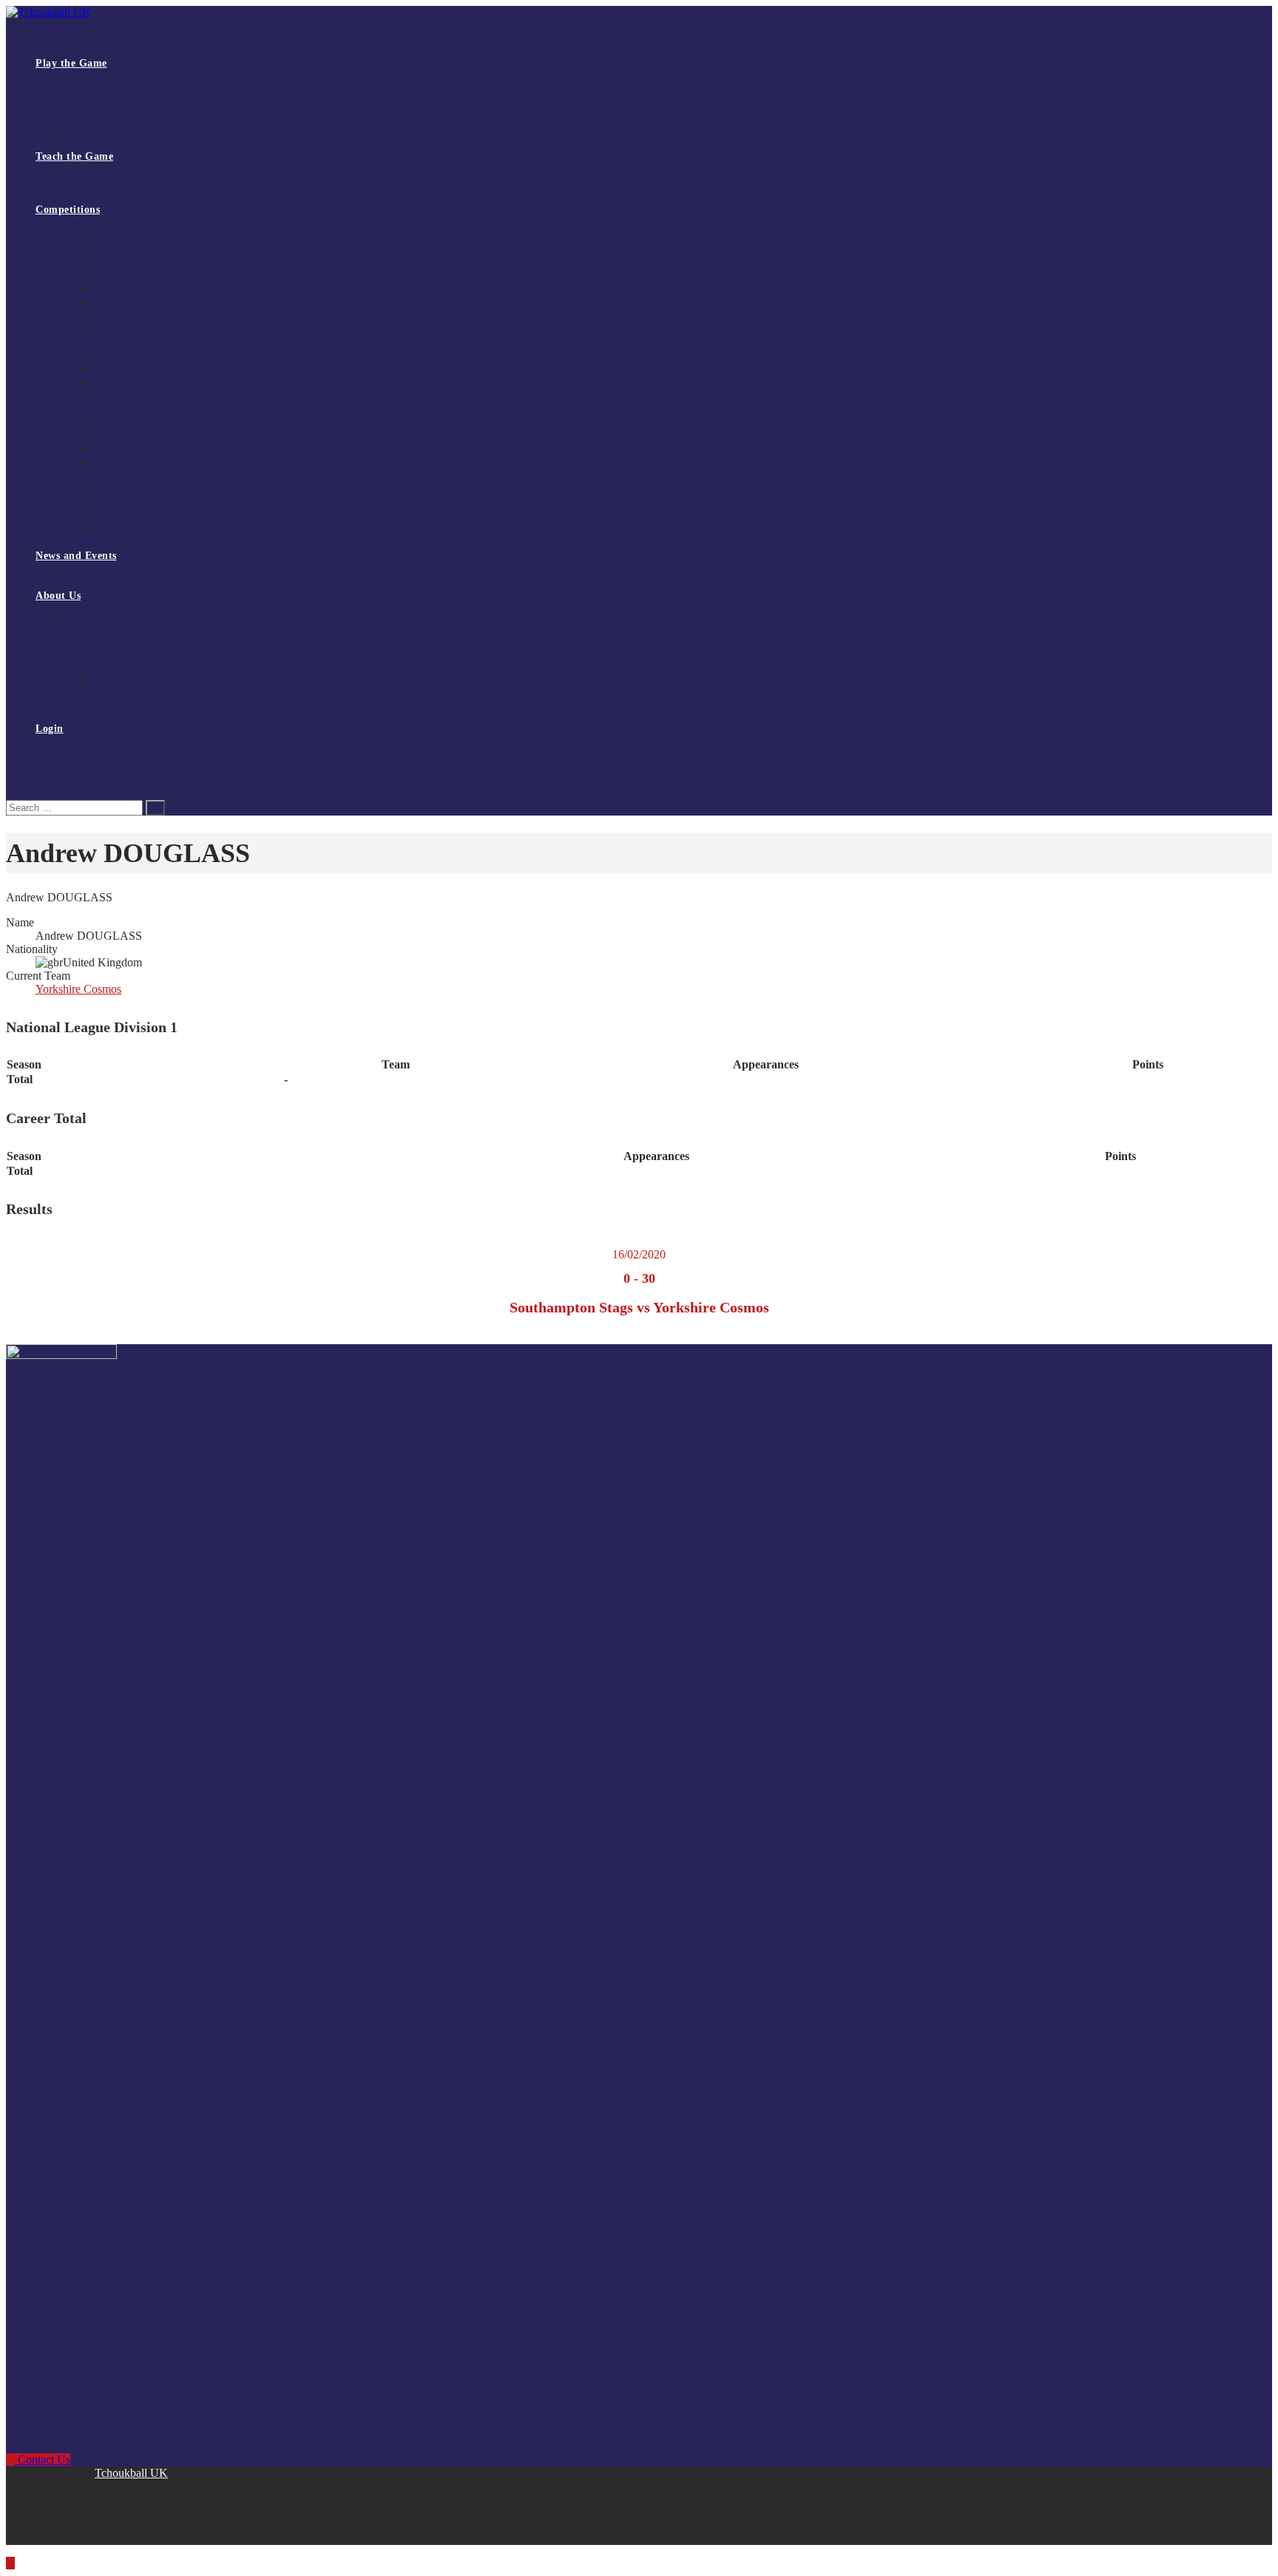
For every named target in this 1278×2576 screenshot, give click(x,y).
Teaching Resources (106, 196)
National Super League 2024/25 (161, 276)
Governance (90, 662)
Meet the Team (96, 649)
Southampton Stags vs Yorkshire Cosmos (639, 1307)
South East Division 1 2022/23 (159, 396)
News (77, 569)
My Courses (90, 755)
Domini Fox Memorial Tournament (139, 476)
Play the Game (71, 63)
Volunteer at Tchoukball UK (124, 702)
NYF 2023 (117, 462)
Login (50, 729)
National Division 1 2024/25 (154, 289)
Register (82, 742)
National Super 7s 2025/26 (151, 263)
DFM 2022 (118, 529)
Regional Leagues (102, 343)
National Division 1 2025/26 (154, 250)
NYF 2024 (117, 449)
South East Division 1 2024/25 (159, 369)
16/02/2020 (639, 1254)
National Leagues (101, 223)
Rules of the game (103, 90)
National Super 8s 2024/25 (151, 303)
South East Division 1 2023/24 (159, 383)
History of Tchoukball (111, 635)
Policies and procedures (144, 689)
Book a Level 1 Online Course (129, 183)
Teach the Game (74, 156)
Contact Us (88, 715)
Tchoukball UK (131, 2473)
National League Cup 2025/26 (128, 542)
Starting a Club (97, 116)
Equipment (88, 130)
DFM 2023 (118, 516)
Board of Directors (134, 675)
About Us (58, 596)
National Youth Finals (111, 409)
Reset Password (97, 769)
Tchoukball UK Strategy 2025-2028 (140, 622)
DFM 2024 (118, 502)
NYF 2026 (117, 423)
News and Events (76, 556)
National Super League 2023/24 (161, 316)
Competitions (68, 210)
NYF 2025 (117, 436)
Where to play (95, 103)
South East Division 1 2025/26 (159, 356)
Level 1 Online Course (112, 170)
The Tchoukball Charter (115, 143)
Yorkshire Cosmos (78, 989)
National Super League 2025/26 (161, 236)
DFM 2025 (118, 489)
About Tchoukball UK (112, 609)
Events (79, 582)
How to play (91, 77)
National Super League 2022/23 (161, 329)
